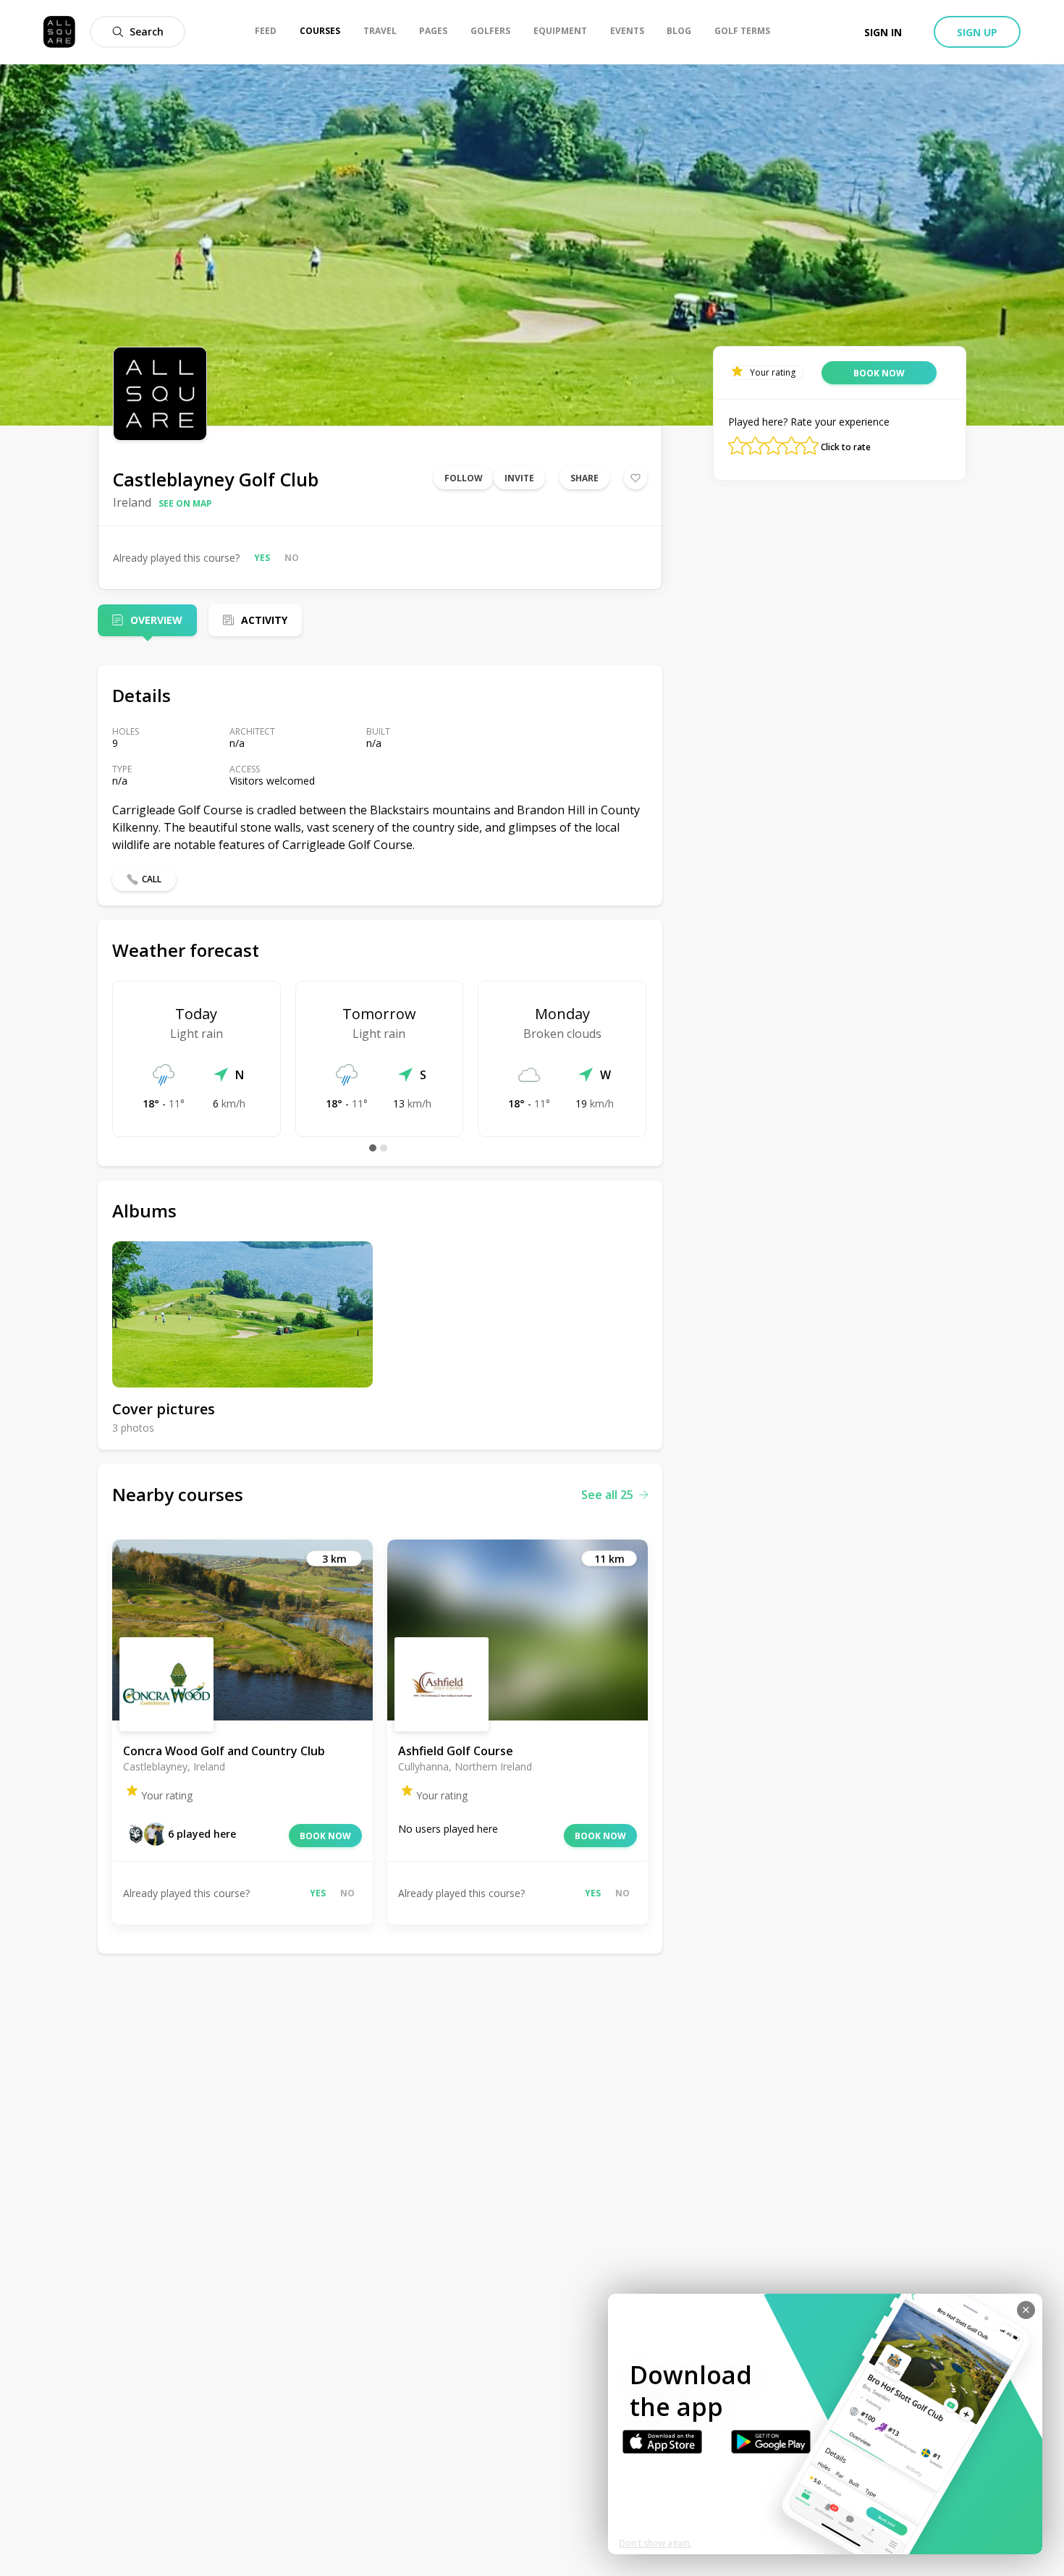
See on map (185, 503)
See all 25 (607, 1495)
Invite (519, 478)
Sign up (977, 32)
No (292, 558)
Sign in (883, 32)
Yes (262, 558)
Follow (464, 478)
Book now (325, 1836)
